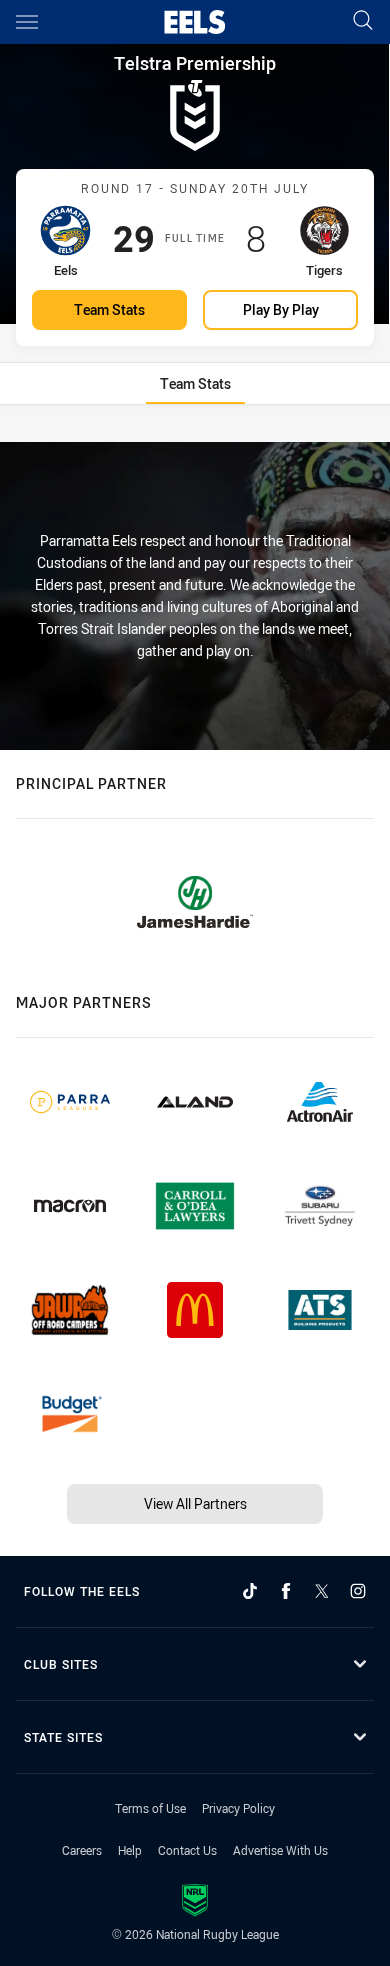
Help (130, 1850)
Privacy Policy (238, 1808)
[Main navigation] (27, 22)
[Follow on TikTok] (250, 1591)
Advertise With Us (280, 1850)
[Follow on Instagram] (358, 1591)
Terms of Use (150, 1808)
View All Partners (195, 1503)
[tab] (195, 383)
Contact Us (187, 1850)
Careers (82, 1850)
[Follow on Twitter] (322, 1591)
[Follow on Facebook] (286, 1591)
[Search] (363, 21)
